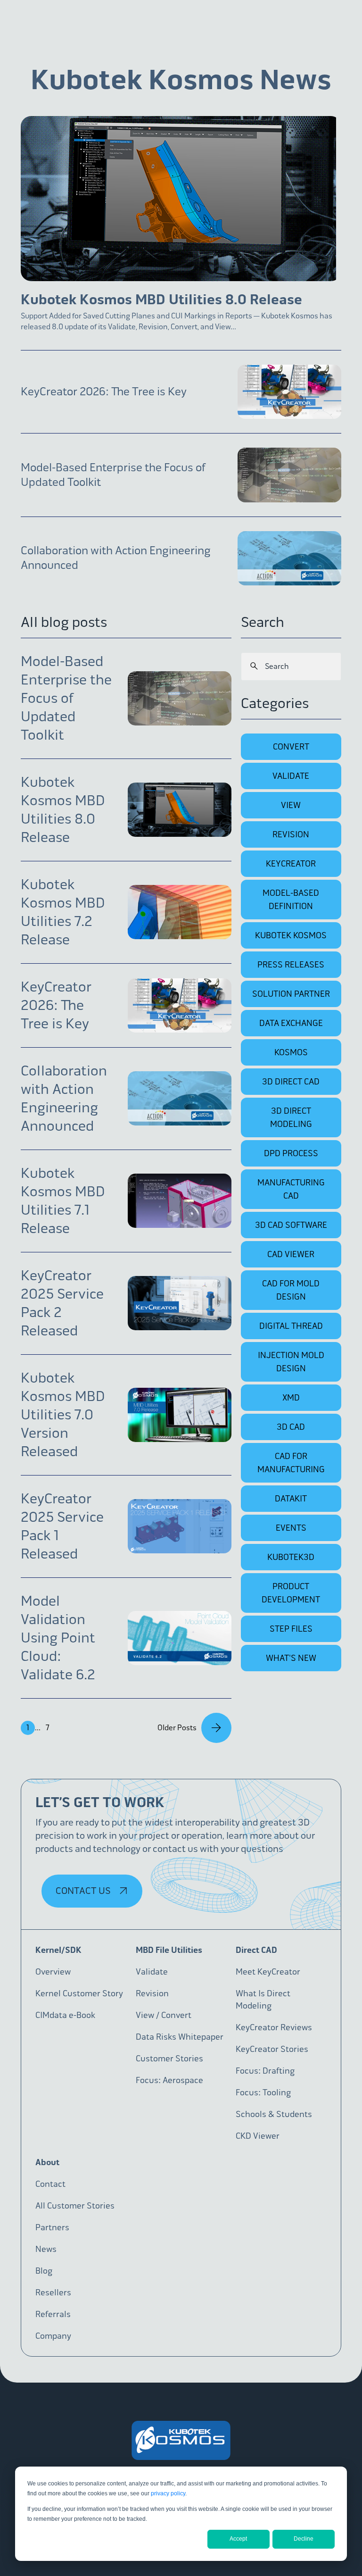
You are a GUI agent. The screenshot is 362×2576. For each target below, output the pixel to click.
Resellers (53, 2293)
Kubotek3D (291, 1557)
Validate (291, 776)
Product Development (291, 1593)
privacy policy (168, 2493)
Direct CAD (256, 1950)
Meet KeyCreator (268, 1972)
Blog (44, 2271)
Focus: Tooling (263, 2092)
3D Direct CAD (291, 1082)
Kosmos (291, 1052)
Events (291, 1528)
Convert (291, 747)
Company (53, 2336)
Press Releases (291, 965)
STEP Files (291, 1629)
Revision (291, 834)
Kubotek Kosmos (291, 935)
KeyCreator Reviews (274, 2027)
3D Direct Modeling (291, 1117)
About (47, 2162)
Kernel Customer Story (79, 1993)
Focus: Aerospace (169, 2080)
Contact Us (84, 1891)
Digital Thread (291, 1326)
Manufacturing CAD (291, 1189)
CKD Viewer (258, 2136)
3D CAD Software (291, 1225)
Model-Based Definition (291, 900)
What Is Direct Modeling (263, 2000)
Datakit (291, 1499)
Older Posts (177, 1728)
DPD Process (291, 1153)
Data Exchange (291, 1023)
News (46, 2249)
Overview (53, 1972)
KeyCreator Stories (272, 2049)
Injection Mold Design (291, 1362)
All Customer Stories (75, 2206)
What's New (291, 1658)
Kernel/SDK (58, 1950)
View (291, 805)
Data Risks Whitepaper (180, 2037)
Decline (304, 2539)
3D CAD (291, 1427)
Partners (52, 2227)
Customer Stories (169, 2059)
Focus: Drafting (265, 2071)
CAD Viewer (291, 1254)
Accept (238, 2539)
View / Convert (164, 2015)
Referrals (53, 2314)
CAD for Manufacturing (291, 1463)
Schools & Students (274, 2114)
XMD (291, 1398)
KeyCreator (291, 864)
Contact (50, 2184)
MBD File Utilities (169, 1950)
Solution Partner (291, 994)
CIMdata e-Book (65, 2015)
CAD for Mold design (291, 1290)
